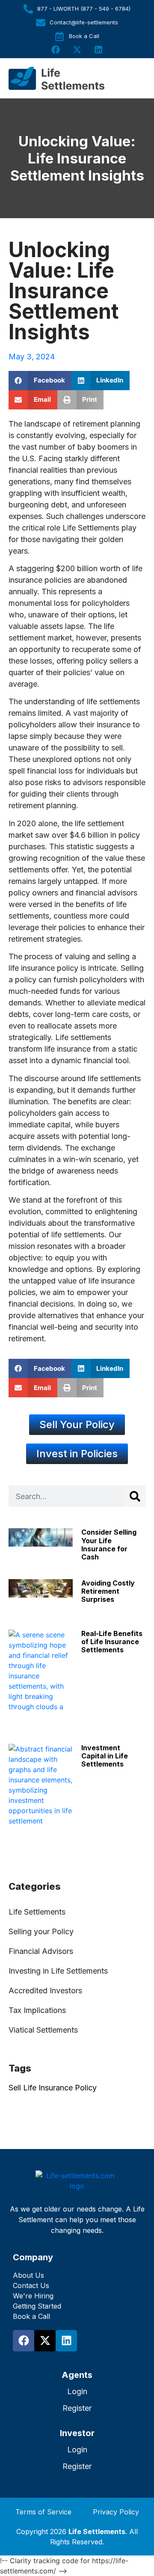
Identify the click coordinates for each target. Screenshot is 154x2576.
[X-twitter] (77, 50)
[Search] (135, 1496)
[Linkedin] (98, 50)
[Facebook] (56, 50)
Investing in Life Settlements (58, 1971)
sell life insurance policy (53, 2088)
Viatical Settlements (43, 2030)
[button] (40, 381)
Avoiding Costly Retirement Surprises (108, 1591)
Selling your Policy (41, 1931)
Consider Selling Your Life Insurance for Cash (109, 1544)
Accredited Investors (45, 1991)
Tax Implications (37, 2010)
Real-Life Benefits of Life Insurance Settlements (112, 1642)
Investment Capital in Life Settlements (105, 1756)
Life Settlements (37, 1912)
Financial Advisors (41, 1951)
